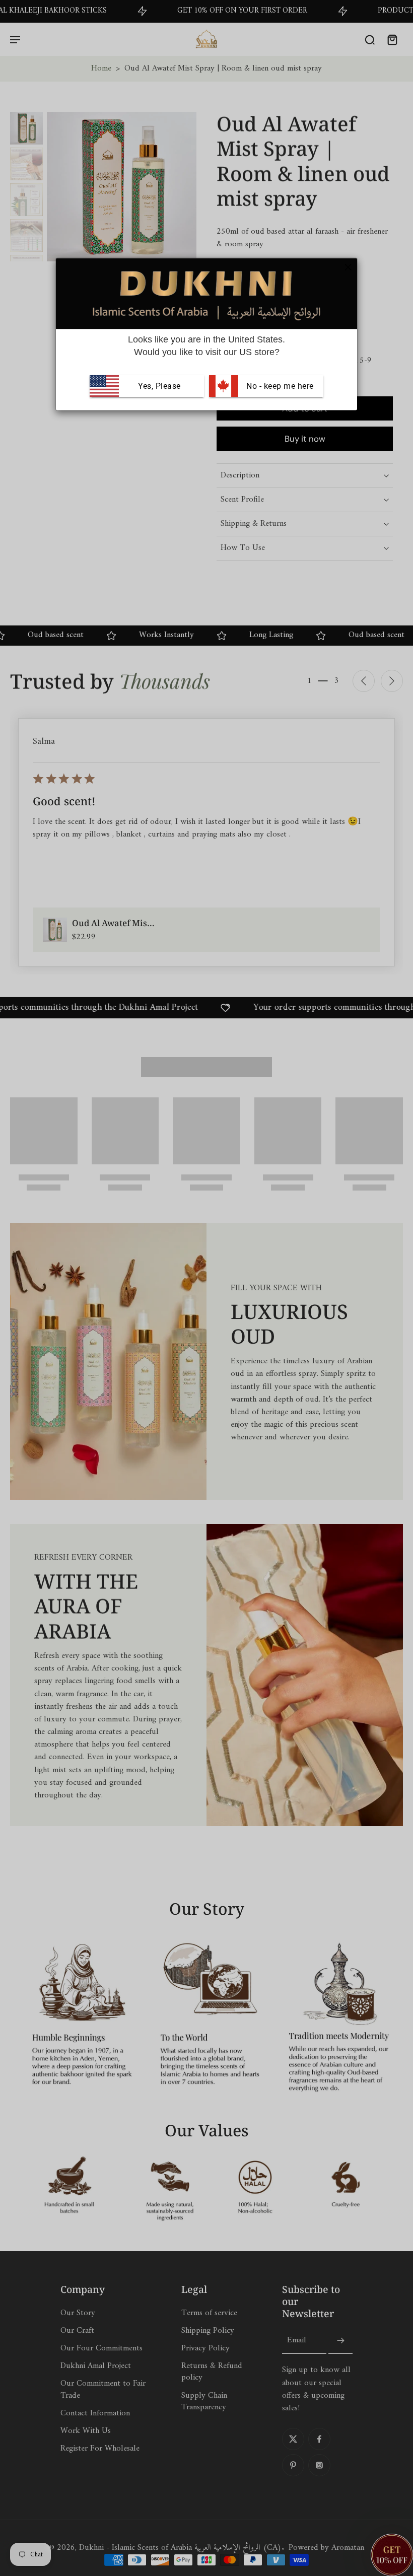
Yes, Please (159, 386)
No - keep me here (279, 386)
